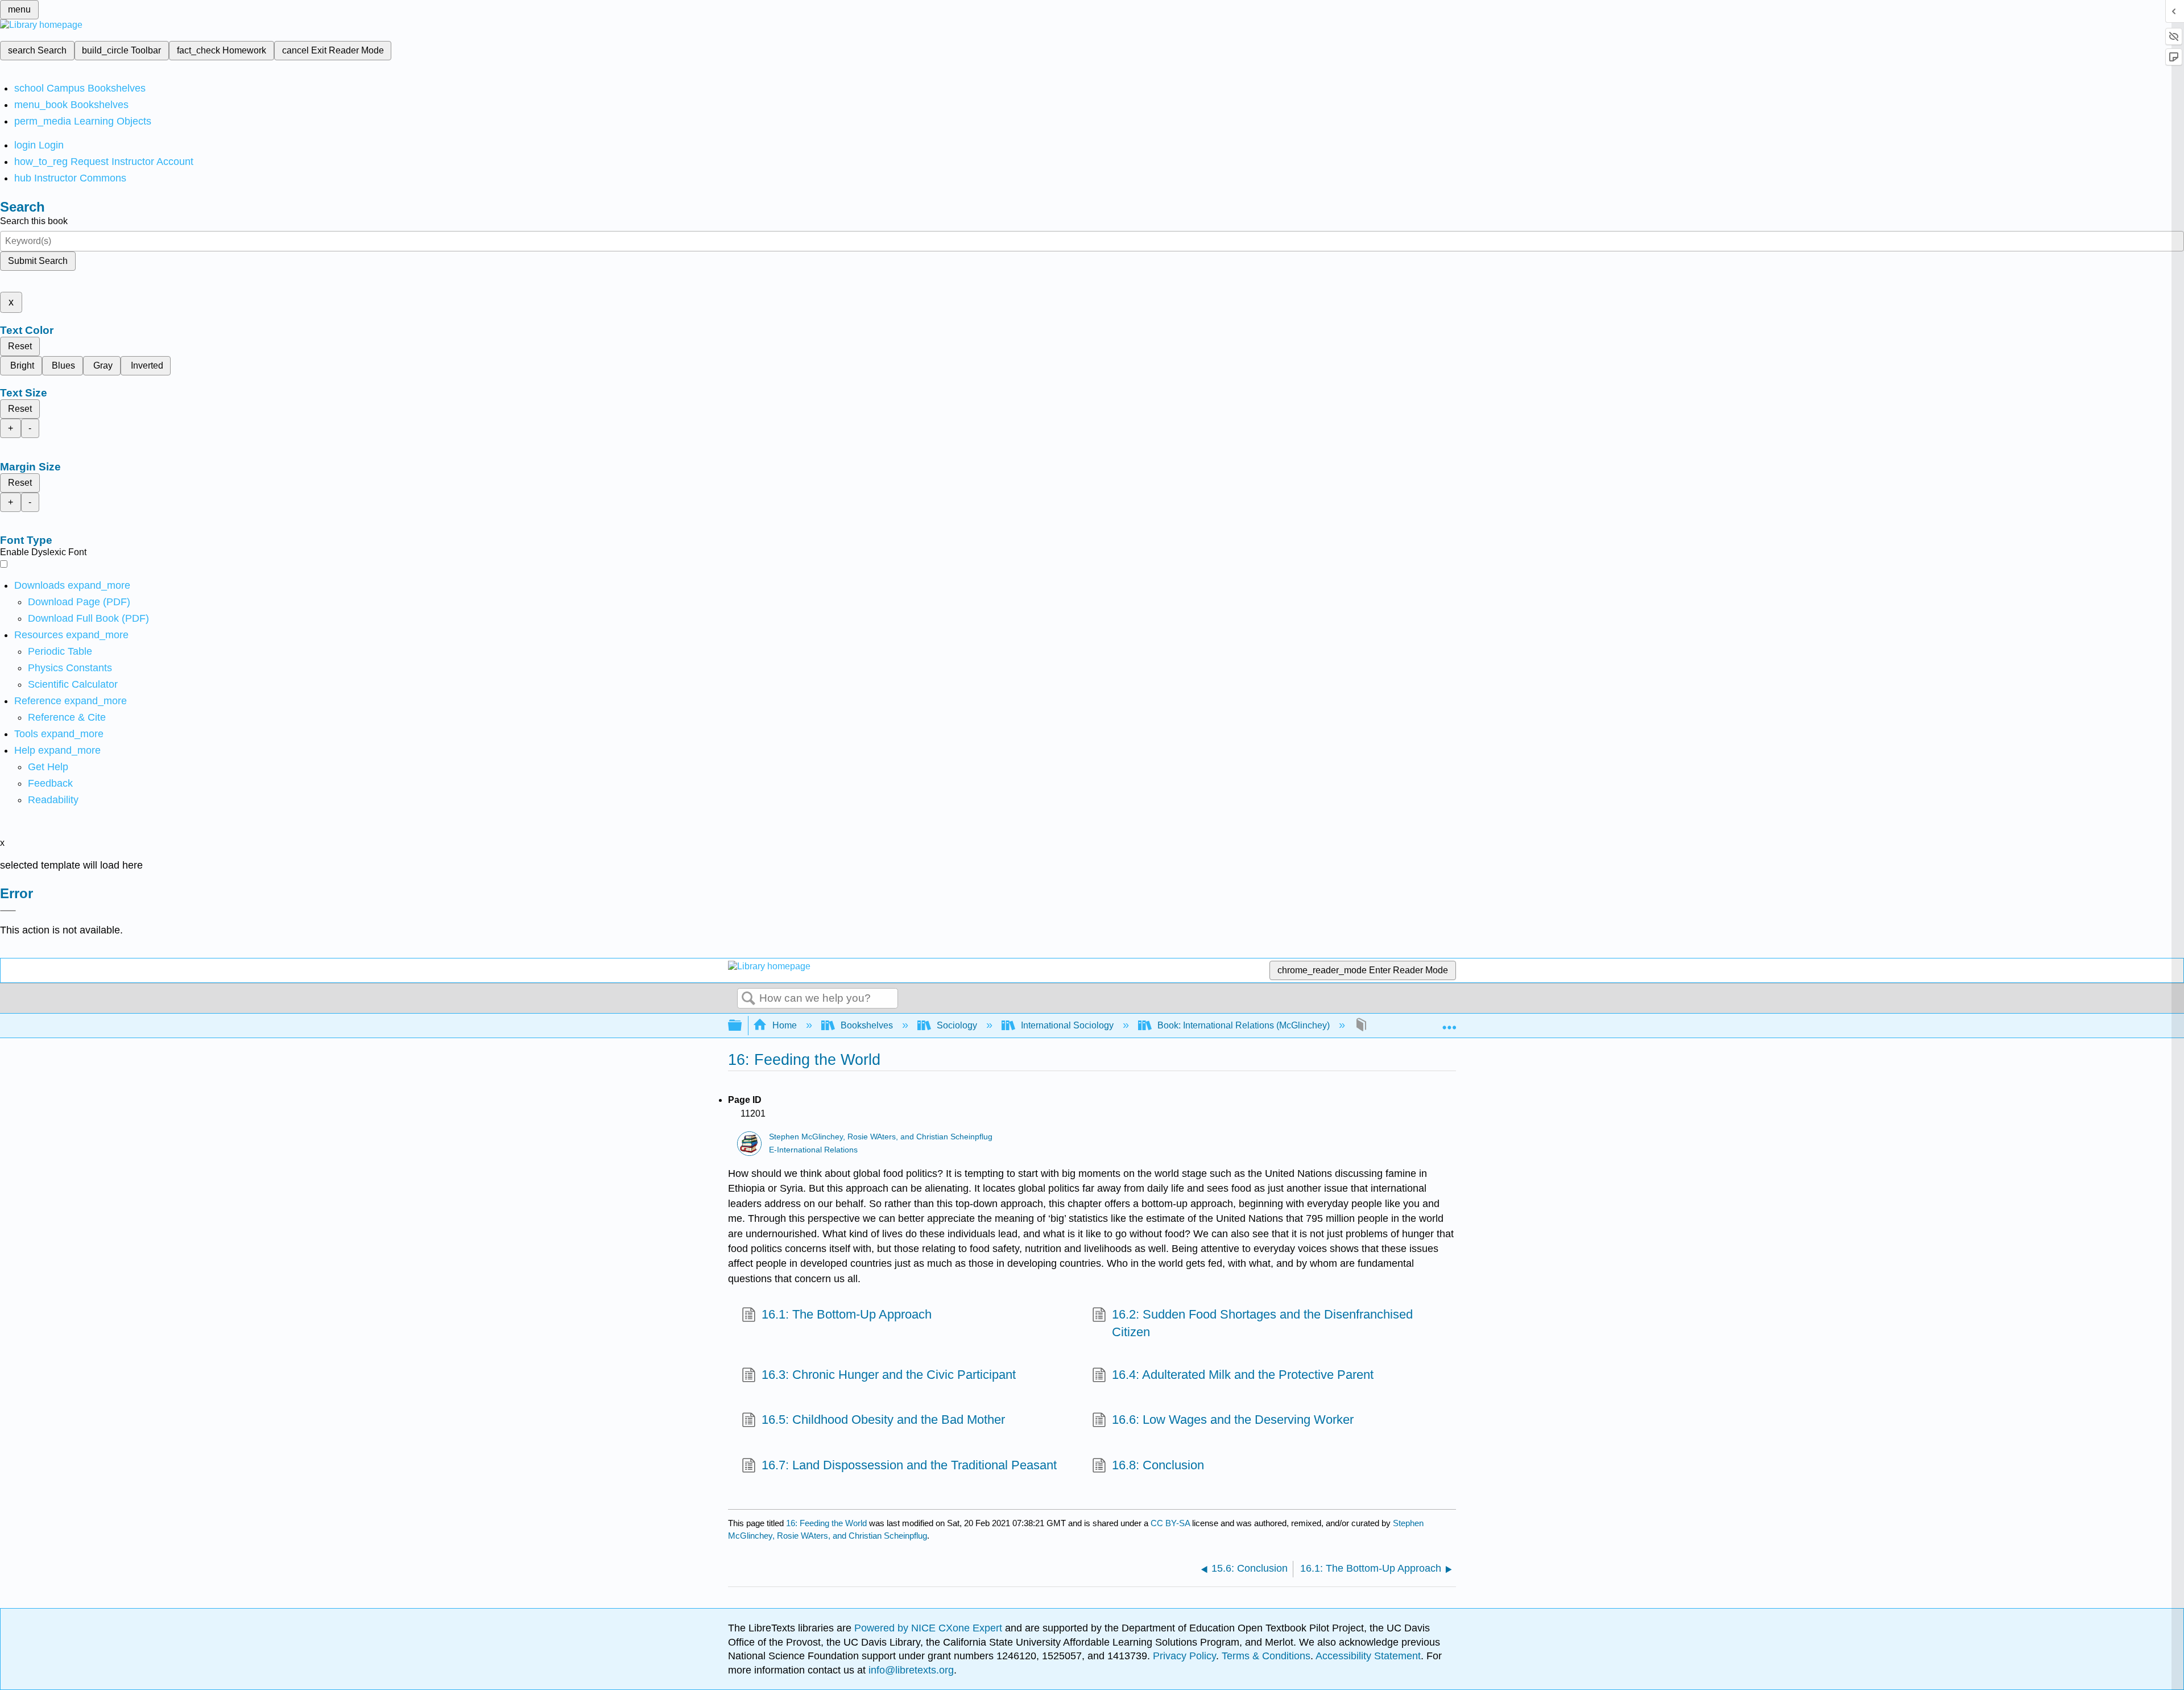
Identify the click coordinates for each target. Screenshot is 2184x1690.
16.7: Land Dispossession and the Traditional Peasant (909, 1465)
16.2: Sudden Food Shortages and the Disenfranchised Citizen (1262, 1323)
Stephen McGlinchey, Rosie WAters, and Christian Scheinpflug (881, 1137)
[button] (50, 783)
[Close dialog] (8, 911)
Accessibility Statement (1368, 1656)
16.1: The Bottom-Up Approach (847, 1314)
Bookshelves (867, 1025)
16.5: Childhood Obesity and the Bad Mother (883, 1420)
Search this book (34, 221)
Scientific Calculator (73, 684)
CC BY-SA (1171, 1523)
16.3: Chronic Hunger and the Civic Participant (889, 1375)
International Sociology (1067, 1025)
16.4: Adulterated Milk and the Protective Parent (1243, 1375)
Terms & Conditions (1266, 1656)
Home (785, 1025)
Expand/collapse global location (1449, 1022)
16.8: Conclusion (1158, 1465)
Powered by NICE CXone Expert (930, 1628)
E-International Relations (813, 1150)
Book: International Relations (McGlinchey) (1244, 1025)
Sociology (957, 1025)
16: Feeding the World (826, 1523)
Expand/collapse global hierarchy (742, 1026)
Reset (20, 346)
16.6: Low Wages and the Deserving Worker (1233, 1420)
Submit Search (38, 261)
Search (748, 999)
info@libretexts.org (910, 1670)
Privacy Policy (1184, 1656)
